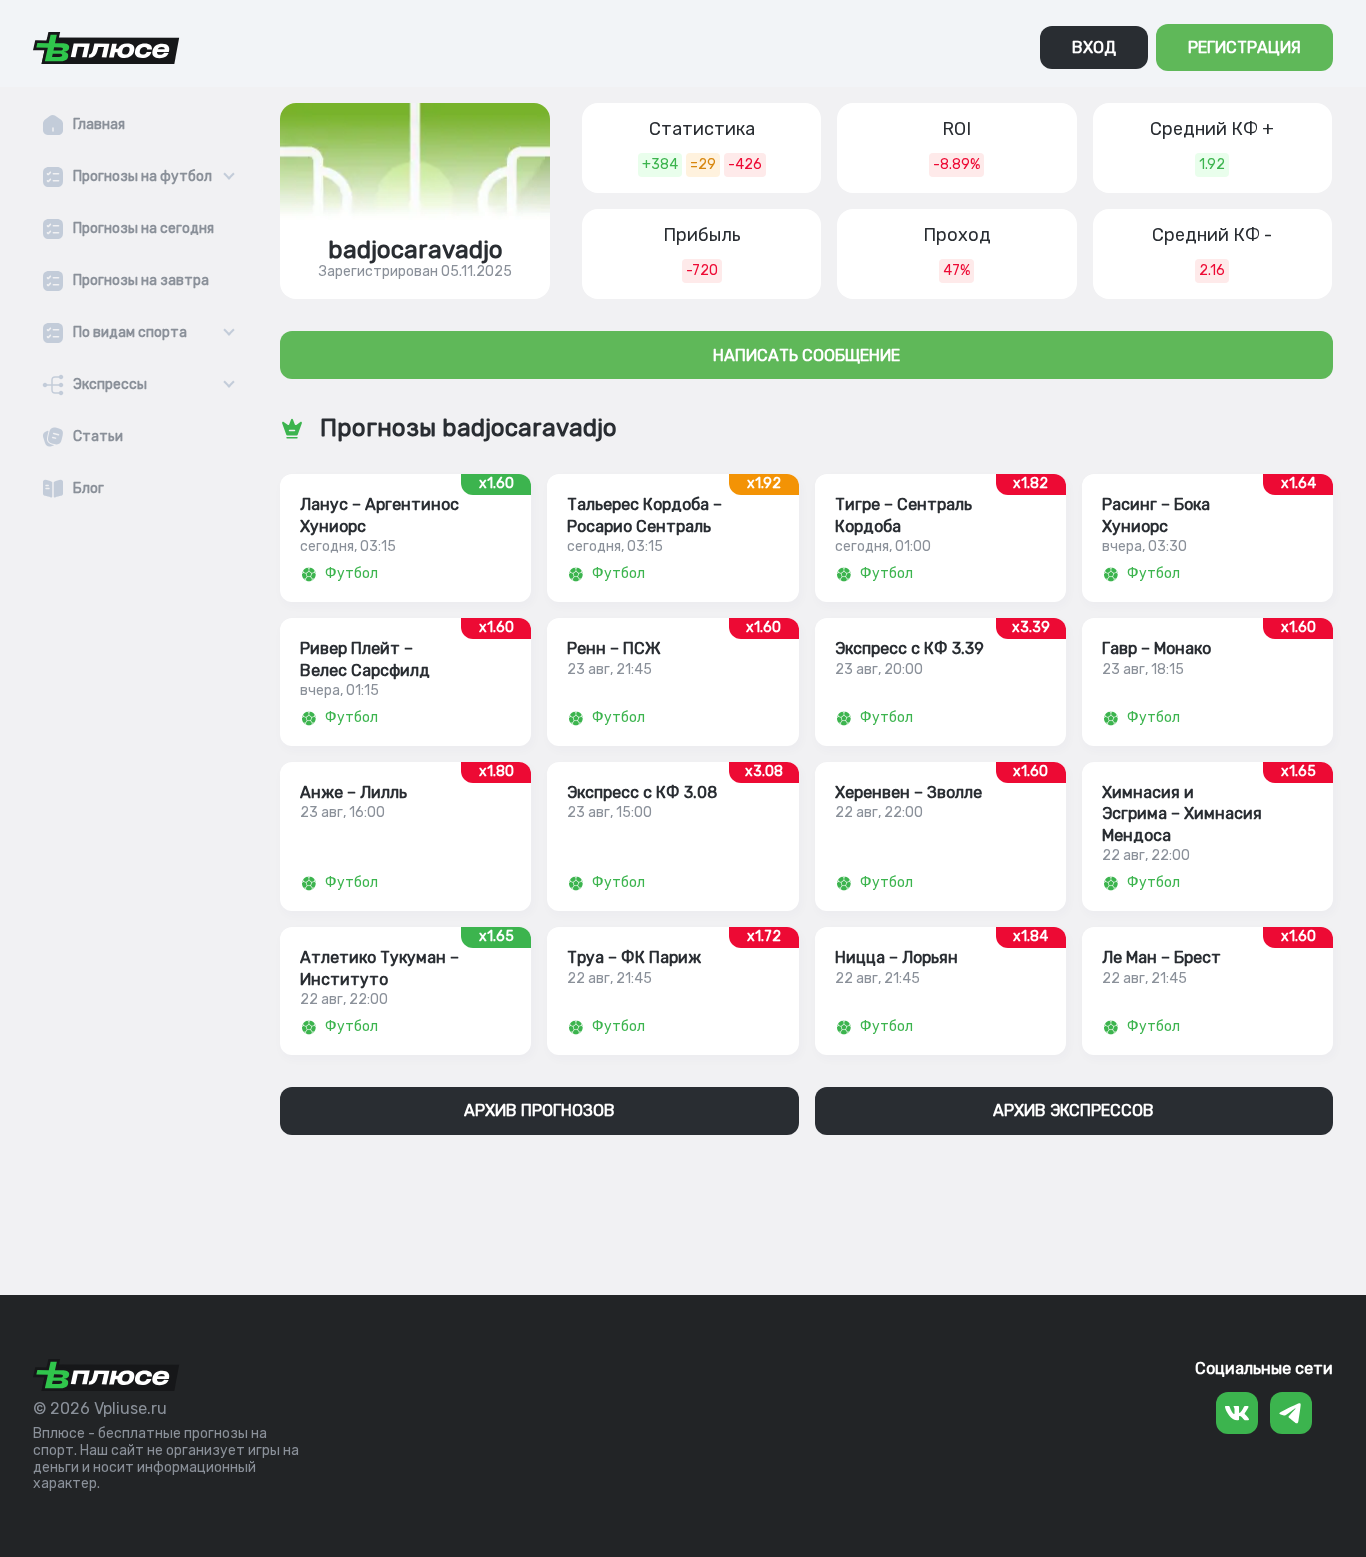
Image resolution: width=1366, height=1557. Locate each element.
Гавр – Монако (1156, 648)
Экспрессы (110, 385)
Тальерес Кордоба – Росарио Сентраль (644, 515)
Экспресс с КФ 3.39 (909, 648)
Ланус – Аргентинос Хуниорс (379, 515)
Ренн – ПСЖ (614, 648)
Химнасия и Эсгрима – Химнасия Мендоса (1182, 814)
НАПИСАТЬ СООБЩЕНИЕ (806, 355)
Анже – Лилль (353, 792)
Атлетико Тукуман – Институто (379, 968)
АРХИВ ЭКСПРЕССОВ (1073, 1110)
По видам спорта (130, 333)
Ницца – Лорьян (896, 957)
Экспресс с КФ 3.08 (642, 792)
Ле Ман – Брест (1161, 957)
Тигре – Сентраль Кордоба (903, 515)
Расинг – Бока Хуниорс (1156, 515)
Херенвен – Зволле (908, 792)
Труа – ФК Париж (634, 957)
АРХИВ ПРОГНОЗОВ (539, 1110)
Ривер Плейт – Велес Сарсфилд (365, 659)
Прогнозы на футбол (142, 177)
